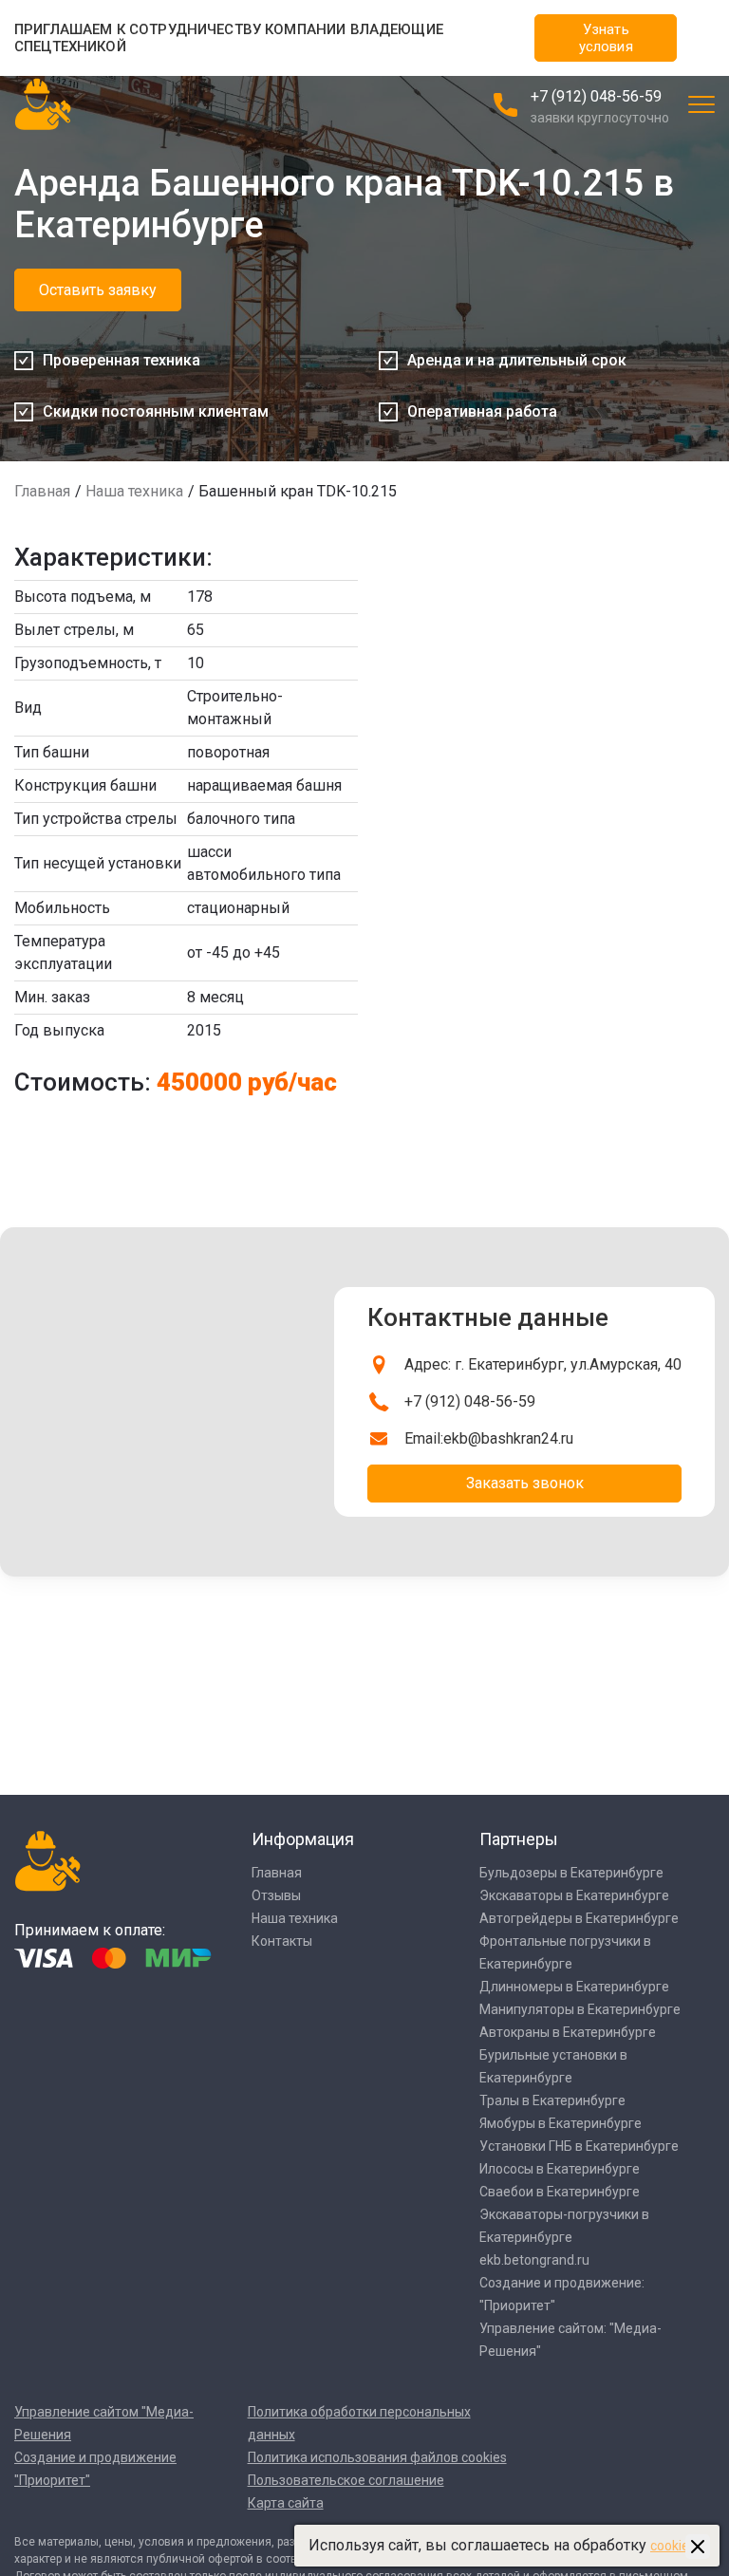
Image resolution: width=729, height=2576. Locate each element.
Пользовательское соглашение (346, 2480)
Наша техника (134, 491)
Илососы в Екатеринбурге (560, 2169)
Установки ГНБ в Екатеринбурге (579, 2146)
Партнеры (519, 1839)
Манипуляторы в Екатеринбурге (580, 2009)
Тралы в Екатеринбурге (552, 2100)
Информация (303, 1839)
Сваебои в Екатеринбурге (560, 2192)
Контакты (282, 1941)
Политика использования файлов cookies (377, 2457)
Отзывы (276, 1895)
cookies (673, 2546)
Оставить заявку (98, 290)
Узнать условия (606, 38)
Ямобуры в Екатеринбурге (561, 2123)
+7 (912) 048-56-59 (596, 96)
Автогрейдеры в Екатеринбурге (579, 1918)
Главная (42, 491)
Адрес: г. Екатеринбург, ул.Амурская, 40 (543, 1364)
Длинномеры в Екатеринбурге (574, 1987)
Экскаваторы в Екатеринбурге (574, 1895)
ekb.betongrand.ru (534, 2260)
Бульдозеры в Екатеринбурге (571, 1873)
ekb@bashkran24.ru (508, 1438)
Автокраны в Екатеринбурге (568, 2032)
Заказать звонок (525, 1483)
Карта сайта (286, 2503)
